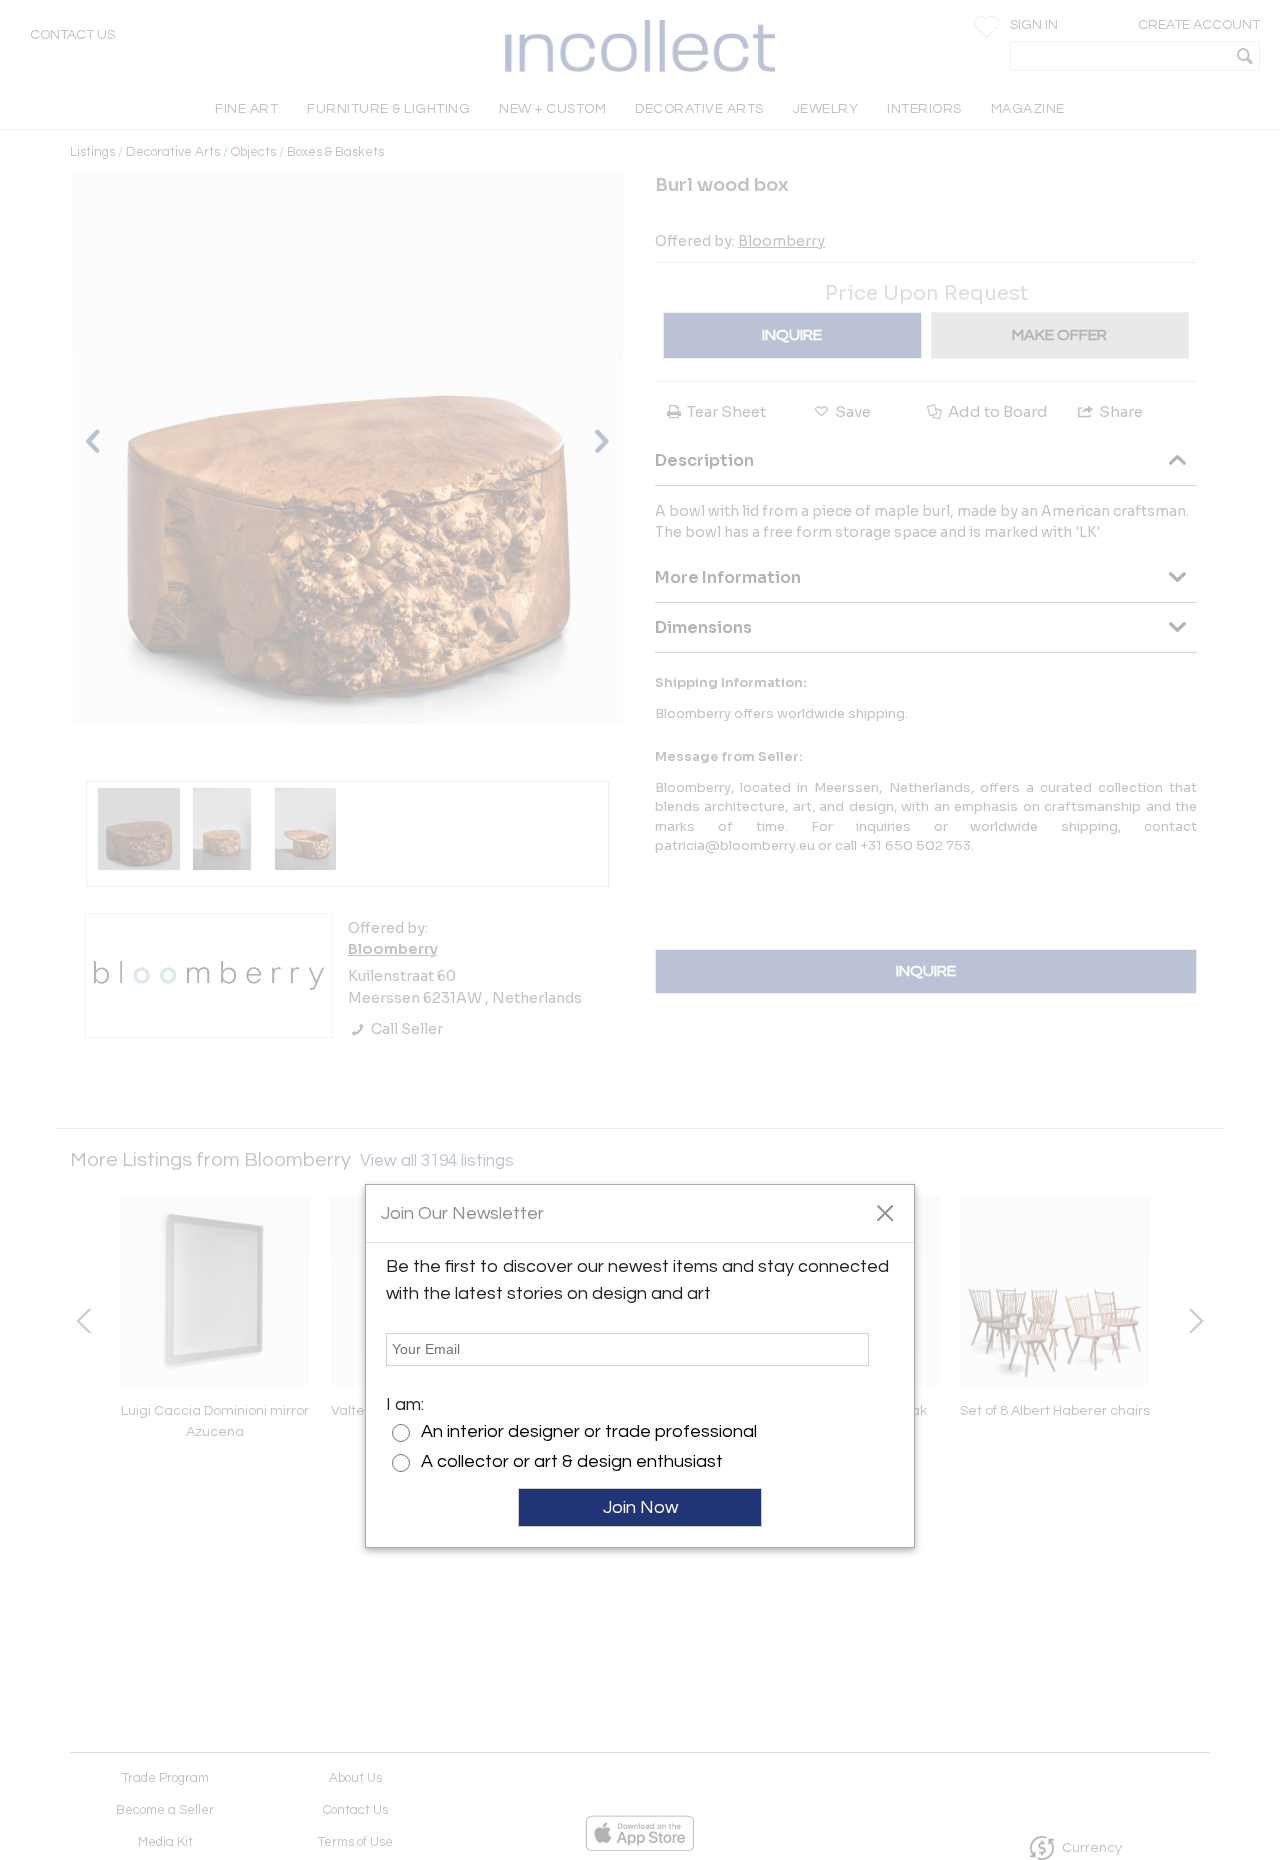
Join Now (640, 1507)
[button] (884, 1212)
